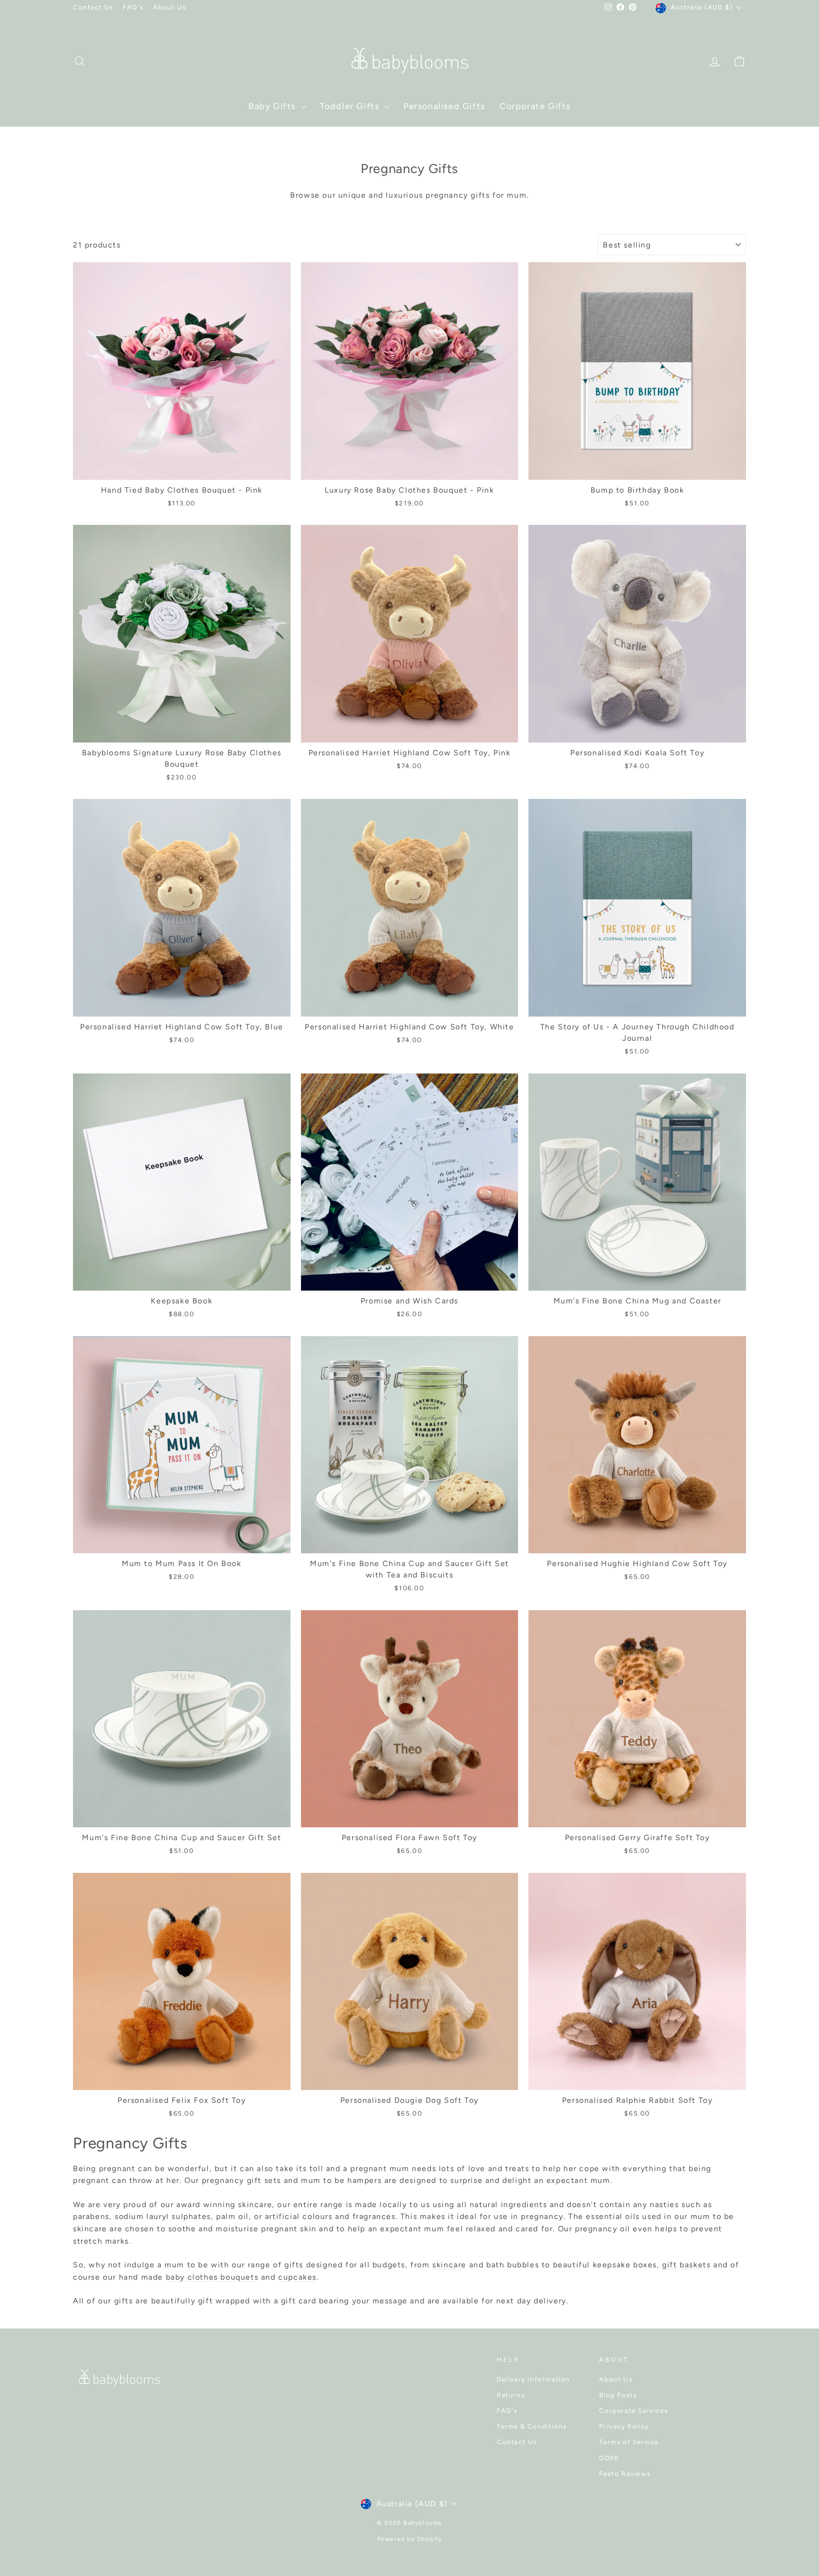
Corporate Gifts (535, 106)
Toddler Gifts (351, 106)
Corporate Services (633, 2411)
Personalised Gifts (444, 106)
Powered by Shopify (410, 2539)
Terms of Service (629, 2442)
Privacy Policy (624, 2426)
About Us (170, 7)
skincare (449, 2265)
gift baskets (686, 2265)
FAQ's (133, 7)
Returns (511, 2395)
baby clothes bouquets (212, 2277)
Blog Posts (618, 2395)
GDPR (609, 2458)
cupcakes (297, 2277)
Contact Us (93, 7)
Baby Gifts (273, 106)
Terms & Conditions (532, 2426)
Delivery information (533, 2379)
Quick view (182, 468)
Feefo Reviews (625, 2474)
